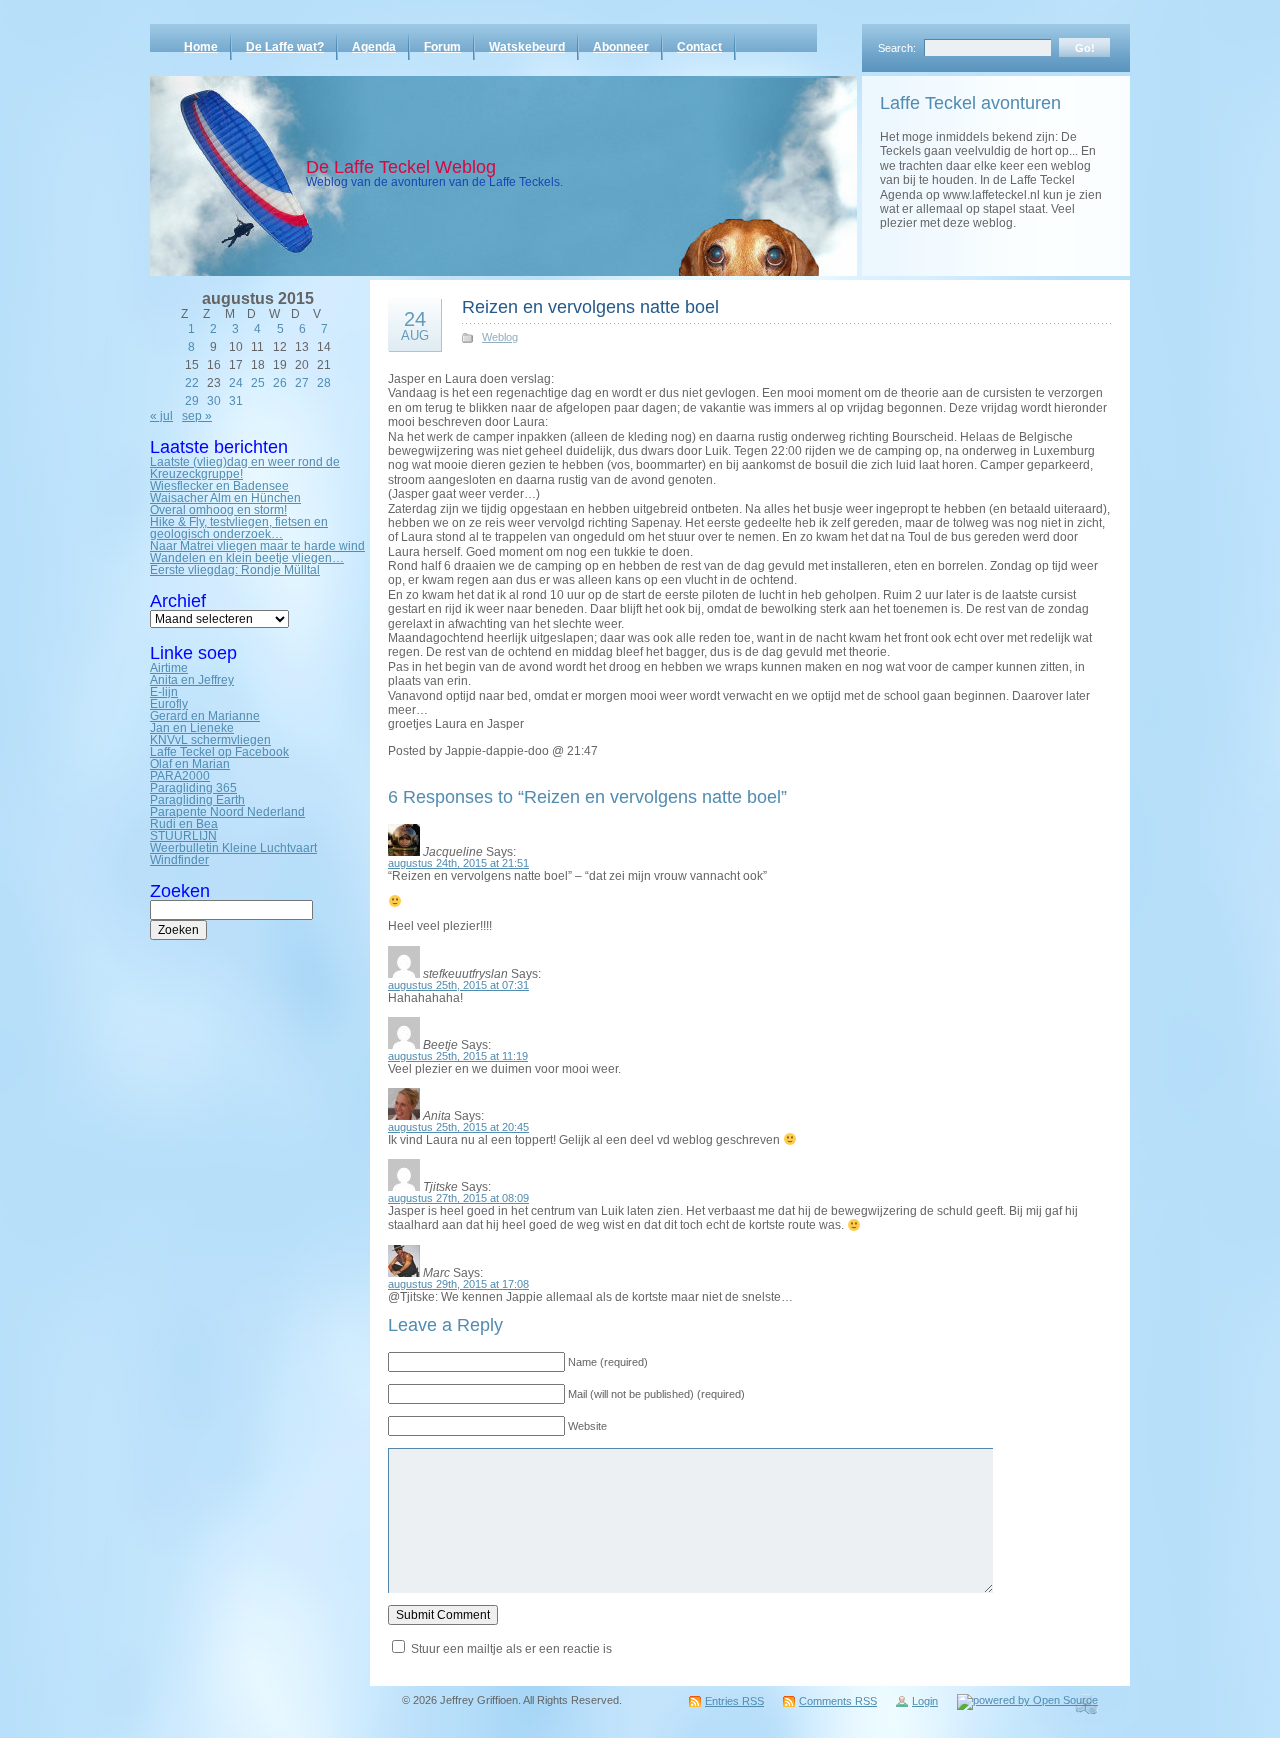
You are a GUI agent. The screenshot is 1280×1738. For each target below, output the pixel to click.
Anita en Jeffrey (192, 680)
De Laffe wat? (285, 47)
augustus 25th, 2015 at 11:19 (458, 1056)
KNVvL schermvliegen (210, 740)
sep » (197, 416)
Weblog (500, 337)
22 (192, 383)
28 (324, 383)
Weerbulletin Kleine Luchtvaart (233, 848)
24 (236, 383)
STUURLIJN (183, 836)
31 (236, 401)
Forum (442, 47)
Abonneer (621, 47)
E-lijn (164, 692)
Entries (734, 1701)
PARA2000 (180, 776)
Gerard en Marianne (205, 716)
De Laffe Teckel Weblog (401, 167)
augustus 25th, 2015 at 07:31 (458, 985)
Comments (838, 1701)
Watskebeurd (527, 47)
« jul (161, 416)
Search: (897, 48)
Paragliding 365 (193, 788)
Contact (699, 47)
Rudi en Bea (184, 824)
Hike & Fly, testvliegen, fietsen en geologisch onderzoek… (239, 528)
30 (214, 401)
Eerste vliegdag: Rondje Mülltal (235, 570)
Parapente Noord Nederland (227, 812)
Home (201, 47)
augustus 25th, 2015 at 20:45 (458, 1127)
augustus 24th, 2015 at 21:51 (458, 863)
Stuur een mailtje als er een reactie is (511, 1649)
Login (925, 1701)
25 (258, 383)
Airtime (169, 668)
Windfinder (179, 860)
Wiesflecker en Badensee (219, 486)
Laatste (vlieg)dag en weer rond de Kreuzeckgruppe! (245, 468)
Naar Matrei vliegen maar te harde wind (257, 546)
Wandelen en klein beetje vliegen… (247, 558)
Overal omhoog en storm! (218, 510)
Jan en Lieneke (192, 728)
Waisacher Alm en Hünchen (225, 498)
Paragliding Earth (197, 800)
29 (192, 401)
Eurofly (169, 704)
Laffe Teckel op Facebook (219, 752)
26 (280, 383)
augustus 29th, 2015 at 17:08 (458, 1284)
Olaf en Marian (190, 764)
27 (302, 383)
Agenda (374, 47)
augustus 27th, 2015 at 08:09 (458, 1198)
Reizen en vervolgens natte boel (590, 307)
